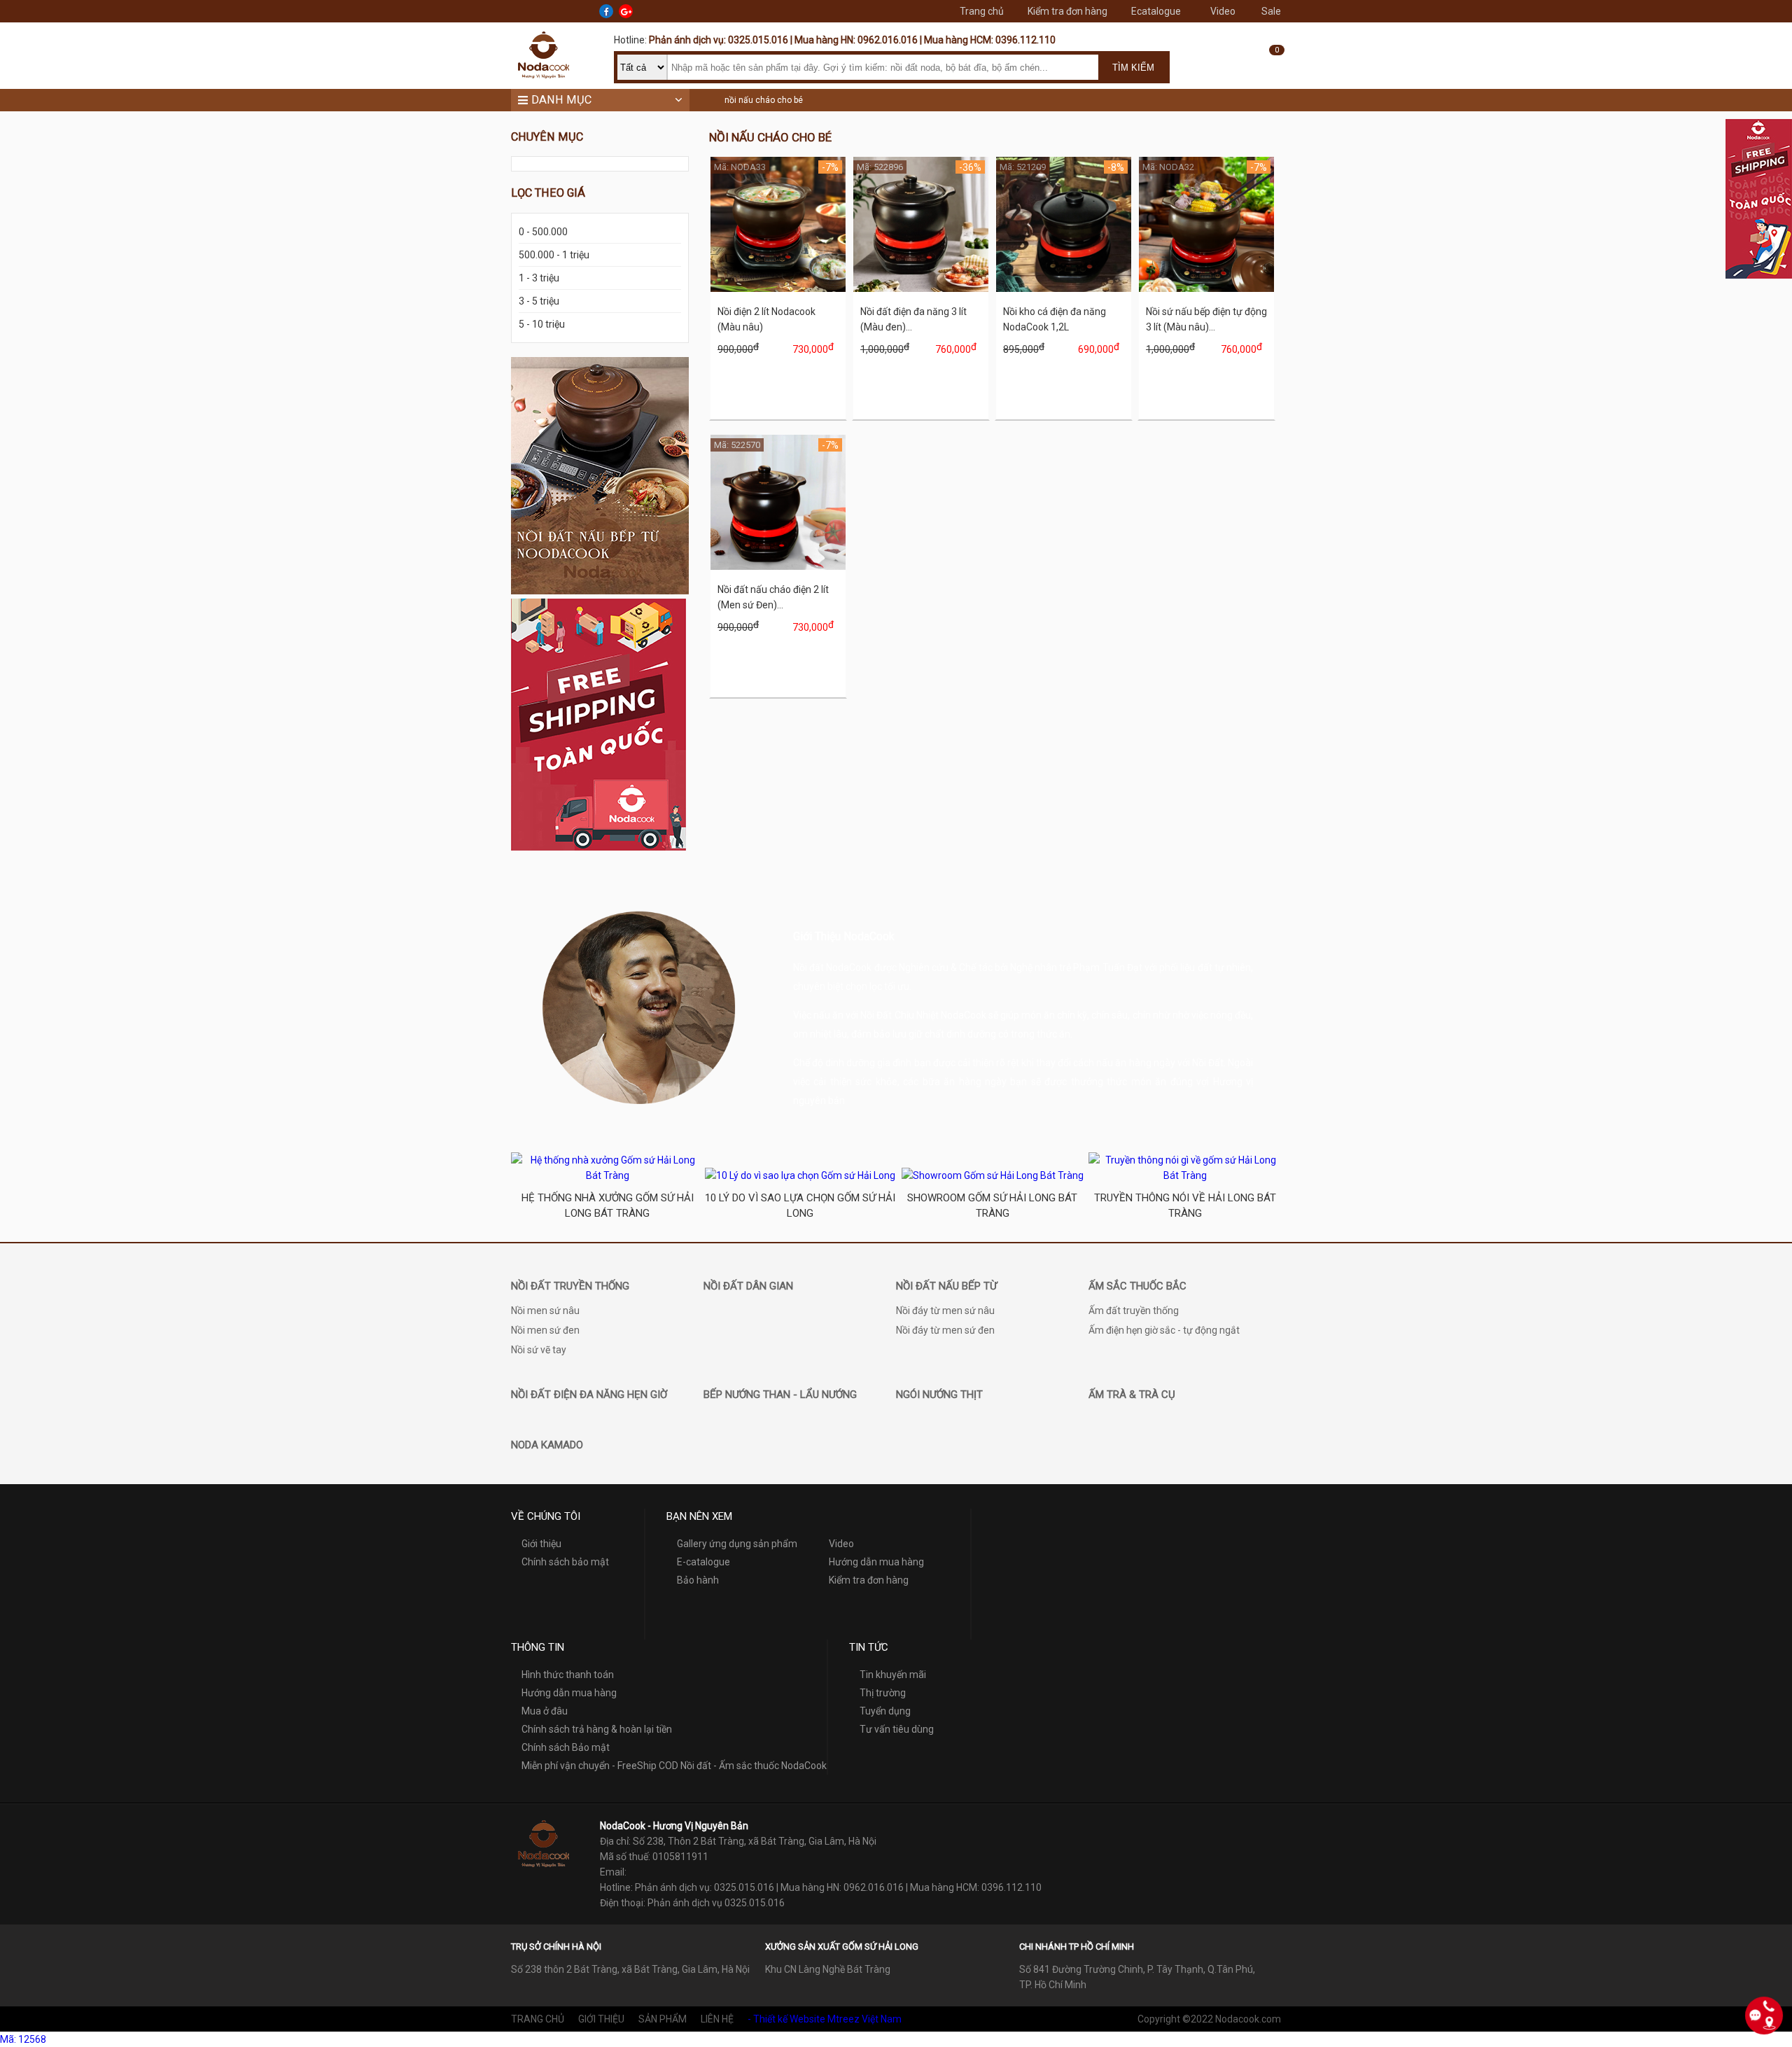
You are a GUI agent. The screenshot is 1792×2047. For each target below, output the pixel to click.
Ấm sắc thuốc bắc (1137, 1286)
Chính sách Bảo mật (566, 1747)
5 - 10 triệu (542, 324)
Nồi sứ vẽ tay (539, 1350)
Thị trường (883, 1693)
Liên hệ (717, 2019)
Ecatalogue (1156, 11)
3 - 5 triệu (539, 301)
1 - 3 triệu (539, 278)
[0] (1267, 71)
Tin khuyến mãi (893, 1675)
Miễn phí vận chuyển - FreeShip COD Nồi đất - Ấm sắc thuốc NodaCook (674, 1766)
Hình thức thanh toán (568, 1675)
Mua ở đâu (545, 1711)
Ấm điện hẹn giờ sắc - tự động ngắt (1164, 1330)
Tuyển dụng (885, 1711)
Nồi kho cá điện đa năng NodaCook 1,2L (1055, 319)
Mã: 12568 (23, 2039)
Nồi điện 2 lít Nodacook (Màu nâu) (766, 319)
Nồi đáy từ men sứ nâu (945, 1311)
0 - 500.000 (543, 232)
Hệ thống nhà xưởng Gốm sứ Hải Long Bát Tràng (608, 1206)
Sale (1271, 11)
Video (1223, 11)
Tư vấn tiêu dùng (897, 1729)
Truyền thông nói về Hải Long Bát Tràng (1185, 1206)
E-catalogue (703, 1562)
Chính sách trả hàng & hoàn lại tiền (597, 1729)
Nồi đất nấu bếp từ (946, 1286)
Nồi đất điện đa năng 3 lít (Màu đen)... (913, 319)
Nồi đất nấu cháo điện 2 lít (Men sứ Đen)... (773, 597)
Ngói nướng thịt (939, 1395)
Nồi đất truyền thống (570, 1286)
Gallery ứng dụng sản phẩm (737, 1544)
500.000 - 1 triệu (554, 255)
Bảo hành (698, 1580)
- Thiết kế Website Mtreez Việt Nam (825, 2019)
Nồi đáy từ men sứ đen (945, 1330)
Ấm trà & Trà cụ (1132, 1395)
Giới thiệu (541, 1544)
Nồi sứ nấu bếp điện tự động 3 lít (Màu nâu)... (1206, 319)
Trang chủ (982, 11)
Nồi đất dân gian (748, 1286)
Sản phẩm (663, 2019)
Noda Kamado (547, 1445)
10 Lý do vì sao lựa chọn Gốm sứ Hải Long (800, 1206)
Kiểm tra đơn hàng (1067, 11)
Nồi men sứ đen (545, 1330)
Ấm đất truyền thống (1134, 1311)
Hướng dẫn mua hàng (876, 1562)
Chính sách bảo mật (565, 1562)
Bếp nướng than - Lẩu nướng (780, 1395)
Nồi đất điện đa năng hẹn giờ (589, 1395)
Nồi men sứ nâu (545, 1311)
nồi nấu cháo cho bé (764, 100)
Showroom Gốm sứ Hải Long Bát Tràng (992, 1206)
